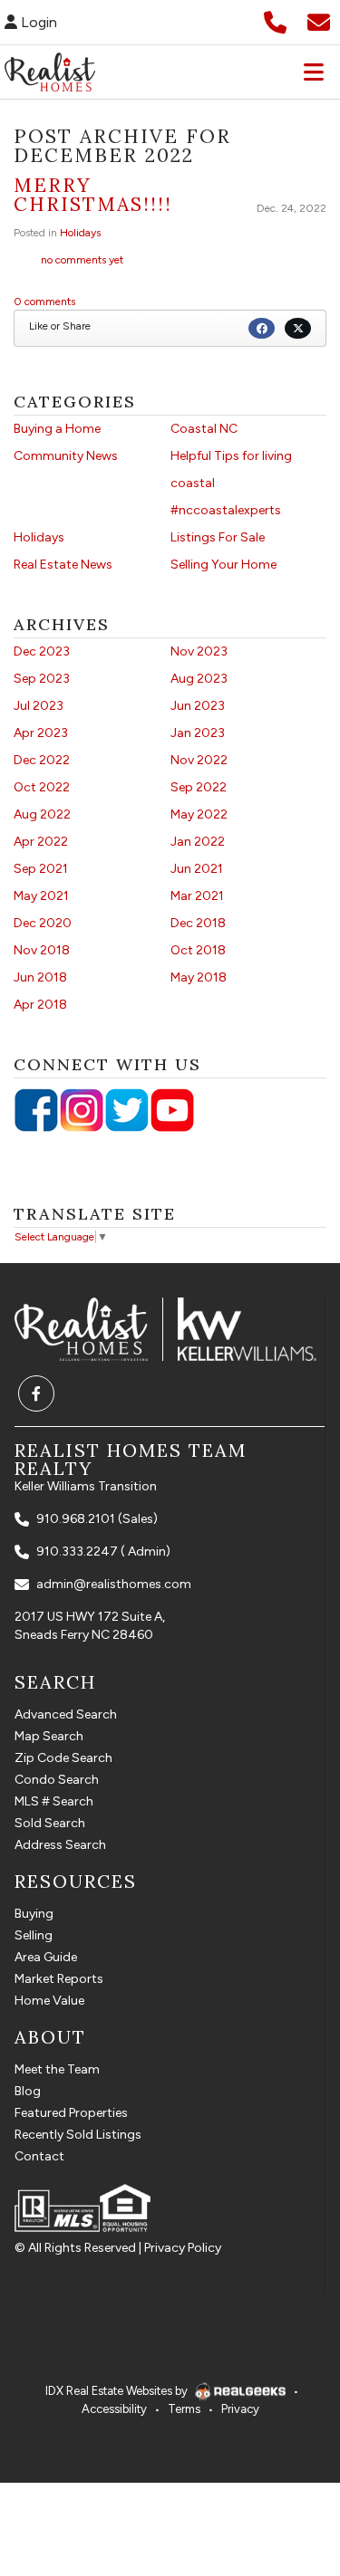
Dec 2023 (42, 651)
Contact (39, 2156)
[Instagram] (82, 1110)
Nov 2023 (199, 651)
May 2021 (41, 896)
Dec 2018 (198, 923)
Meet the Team (57, 2069)
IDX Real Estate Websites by (118, 2391)
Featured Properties (71, 2113)
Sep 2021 (41, 869)
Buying (34, 1914)
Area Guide (46, 1957)
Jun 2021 (197, 869)
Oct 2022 (42, 787)
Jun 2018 (40, 977)
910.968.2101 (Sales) (97, 1519)
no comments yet (82, 260)
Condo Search (57, 1780)
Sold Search (50, 1823)
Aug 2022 (42, 814)
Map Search (49, 1736)
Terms (184, 2409)
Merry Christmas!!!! (93, 195)
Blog (28, 2091)
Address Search (60, 1845)
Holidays (80, 233)
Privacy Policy (183, 2248)
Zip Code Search (63, 1758)
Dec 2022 (42, 760)
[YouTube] (172, 1110)
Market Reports (59, 1979)
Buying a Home (57, 429)
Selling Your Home (223, 565)
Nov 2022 (199, 760)
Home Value (49, 2001)
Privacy (240, 2409)
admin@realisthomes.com (114, 1584)
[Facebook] (36, 1110)
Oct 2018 (198, 950)
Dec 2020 (43, 923)
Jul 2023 (39, 706)
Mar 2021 (197, 896)
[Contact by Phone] (275, 20)
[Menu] (314, 72)
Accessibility (114, 2409)
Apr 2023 (41, 733)
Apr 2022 (41, 842)
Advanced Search (66, 1714)
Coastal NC (204, 429)
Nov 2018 (42, 950)
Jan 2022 (198, 842)
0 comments (44, 302)
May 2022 (199, 814)
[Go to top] (288, 2473)
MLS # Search (54, 1801)
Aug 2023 (199, 679)
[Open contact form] (319, 20)
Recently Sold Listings (78, 2135)
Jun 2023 (198, 706)
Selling (34, 1935)
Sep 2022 (199, 787)
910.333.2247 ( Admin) (103, 1551)
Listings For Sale (218, 537)
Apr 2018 (40, 1005)
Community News (66, 456)
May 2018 (199, 977)
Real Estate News (63, 565)
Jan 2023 (198, 733)
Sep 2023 (42, 679)
